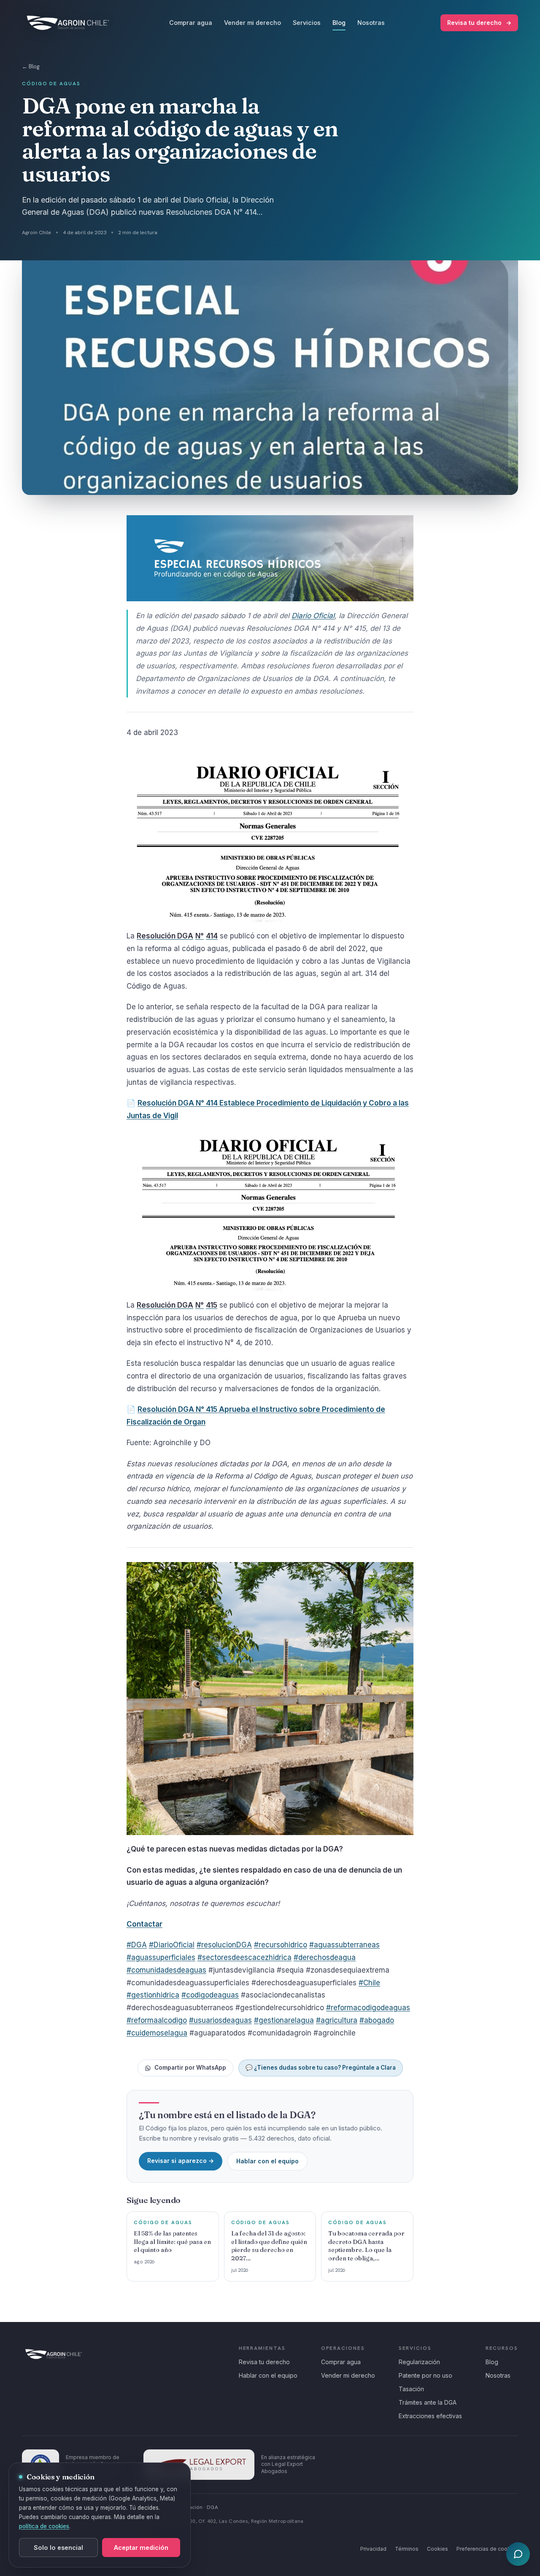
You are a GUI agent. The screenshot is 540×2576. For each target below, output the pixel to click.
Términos (407, 2549)
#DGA (137, 1945)
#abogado (377, 2020)
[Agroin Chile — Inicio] (68, 23)
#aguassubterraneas (344, 1945)
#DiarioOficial (172, 1945)
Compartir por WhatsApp (190, 2068)
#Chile (369, 1983)
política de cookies (44, 2526)
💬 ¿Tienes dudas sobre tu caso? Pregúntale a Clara (321, 2068)
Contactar (144, 1924)
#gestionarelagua (284, 2020)
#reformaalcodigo (157, 2020)
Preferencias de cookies (487, 2549)
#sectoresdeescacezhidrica (244, 1957)
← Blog (31, 66)
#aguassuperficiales (161, 1957)
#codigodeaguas (210, 1995)
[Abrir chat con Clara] (518, 2554)
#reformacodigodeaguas (368, 2008)
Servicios (307, 23)
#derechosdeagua (325, 1957)
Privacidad (373, 2549)
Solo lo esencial (58, 2548)
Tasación (411, 2389)
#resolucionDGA (224, 1945)
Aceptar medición (141, 2548)
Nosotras (371, 23)
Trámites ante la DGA (428, 2402)
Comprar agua (191, 23)
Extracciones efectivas (430, 2416)
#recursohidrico (281, 1945)
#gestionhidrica (153, 1995)
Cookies (437, 2549)
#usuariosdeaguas (220, 2020)
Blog (339, 23)
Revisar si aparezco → (181, 2161)
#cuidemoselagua (157, 2033)
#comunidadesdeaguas (166, 1970)
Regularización (419, 2362)
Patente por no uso (425, 2375)
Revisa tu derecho (479, 23)
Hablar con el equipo (267, 2161)
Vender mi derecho (252, 23)
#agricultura (337, 2020)
